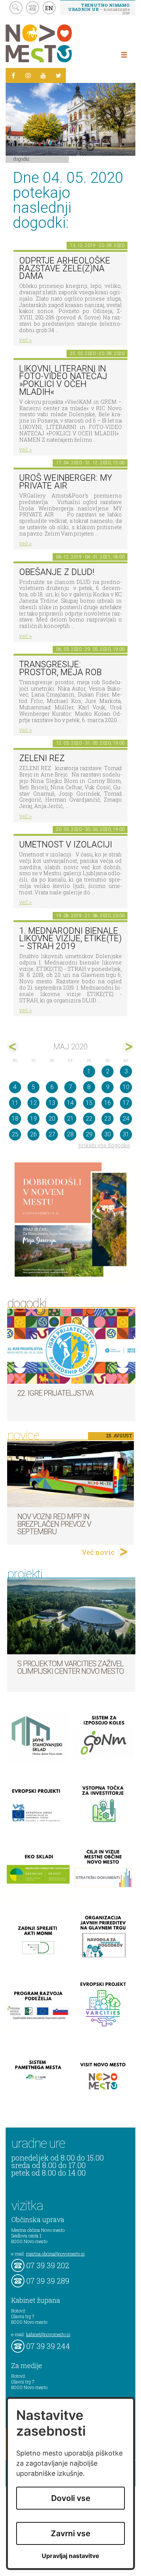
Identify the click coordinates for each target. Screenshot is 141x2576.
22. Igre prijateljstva (55, 1393)
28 (70, 1134)
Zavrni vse (70, 2533)
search (16, 8)
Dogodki (21, 159)
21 (70, 1119)
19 (33, 1119)
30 (108, 1134)
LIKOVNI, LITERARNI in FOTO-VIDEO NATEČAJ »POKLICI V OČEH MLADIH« (63, 380)
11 (15, 1103)
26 (33, 1134)
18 (15, 1119)
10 (126, 1087)
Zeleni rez (42, 758)
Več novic (98, 1552)
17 (126, 1103)
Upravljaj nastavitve (70, 2556)
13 (52, 1103)
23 (108, 1119)
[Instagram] (28, 75)
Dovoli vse (71, 2498)
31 (126, 1134)
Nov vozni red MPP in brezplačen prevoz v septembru (54, 1524)
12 (33, 1103)
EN (49, 8)
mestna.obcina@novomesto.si (55, 2254)
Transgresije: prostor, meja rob (60, 668)
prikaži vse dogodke (104, 1145)
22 (89, 1119)
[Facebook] (13, 75)
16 (108, 1103)
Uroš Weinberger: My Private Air (66, 482)
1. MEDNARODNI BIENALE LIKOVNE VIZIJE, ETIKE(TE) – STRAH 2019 (70, 939)
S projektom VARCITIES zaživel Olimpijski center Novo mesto (70, 1667)
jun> (128, 1047)
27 (52, 1134)
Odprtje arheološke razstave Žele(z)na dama (65, 268)
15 (89, 1103)
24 (126, 1119)
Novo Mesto (56, 43)
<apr (13, 1047)
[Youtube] (43, 75)
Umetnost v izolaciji (66, 845)
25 (15, 1134)
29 (89, 1134)
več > (26, 340)
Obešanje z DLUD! (57, 572)
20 (52, 1119)
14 (70, 1103)
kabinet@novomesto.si (48, 2334)
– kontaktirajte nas (99, 9)
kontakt (33, 8)
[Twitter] (58, 75)
